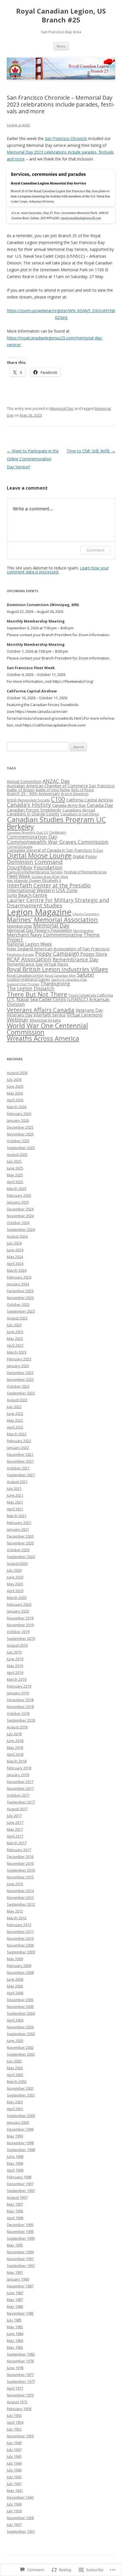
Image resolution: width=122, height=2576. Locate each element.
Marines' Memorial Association (52, 919)
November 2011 (20, 1932)
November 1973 (20, 2395)
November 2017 (20, 1788)
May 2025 (15, 1175)
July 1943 (14, 2470)
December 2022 (20, 1373)
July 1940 (14, 2504)
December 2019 (20, 1618)
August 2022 (17, 1400)
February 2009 (19, 1966)
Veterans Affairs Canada (41, 1010)
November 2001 (20, 2088)
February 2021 (19, 1523)
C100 (58, 799)
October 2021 (18, 1468)
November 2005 (20, 2007)
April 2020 (15, 1591)
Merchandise (83, 931)
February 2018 (19, 1768)
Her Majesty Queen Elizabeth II (34, 880)
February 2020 (19, 1604)
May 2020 (15, 1584)
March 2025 (17, 1189)
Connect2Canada (20, 847)
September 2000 (21, 2116)
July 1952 (14, 2429)
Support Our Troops (23, 984)
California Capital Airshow (90, 800)
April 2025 (15, 1182)
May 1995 (15, 2245)
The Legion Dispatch (31, 988)
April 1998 (15, 2170)
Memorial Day (62, 408)
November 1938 (20, 2518)
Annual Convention (24, 781)
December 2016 (20, 1857)
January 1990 (18, 2279)
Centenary (58, 832)
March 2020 (17, 1598)
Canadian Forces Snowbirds (34, 810)
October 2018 (18, 1713)
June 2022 (15, 1414)
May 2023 (15, 1339)
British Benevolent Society (28, 800)
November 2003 (20, 2027)
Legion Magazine (39, 912)
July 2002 (14, 2061)
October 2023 (18, 1304)
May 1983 (15, 2347)
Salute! (85, 975)
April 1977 (15, 2388)
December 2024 (20, 1209)
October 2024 (18, 1223)
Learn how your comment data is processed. (58, 570)
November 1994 (20, 2252)
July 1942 (14, 2477)
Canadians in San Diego (80, 814)
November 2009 (20, 1945)
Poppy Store (94, 954)
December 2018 (20, 1700)
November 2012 (20, 1897)
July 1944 (14, 2463)
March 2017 (17, 1843)
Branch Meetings (75, 794)
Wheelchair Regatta (45, 1020)
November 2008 (20, 1972)
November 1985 (20, 2313)
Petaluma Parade (20, 954)
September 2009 (21, 1952)
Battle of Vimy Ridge (53, 790)
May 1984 (15, 2341)
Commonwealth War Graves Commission (58, 842)
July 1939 (14, 2511)
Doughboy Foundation (34, 867)
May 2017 (15, 1829)
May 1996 (15, 2211)
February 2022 (19, 1441)
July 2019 (14, 1652)
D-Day (98, 850)
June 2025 (15, 1168)
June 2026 (15, 1086)
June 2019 (15, 1659)
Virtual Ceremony (85, 1015)
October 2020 (18, 1550)
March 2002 (17, 2082)
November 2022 (20, 1379)
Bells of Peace (83, 790)
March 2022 (17, 1434)
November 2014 (20, 1891)
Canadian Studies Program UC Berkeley (56, 823)
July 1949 (14, 2443)
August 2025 (17, 1155)
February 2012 (19, 1925)
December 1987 (20, 2286)
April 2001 (15, 2109)
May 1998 (15, 2163)
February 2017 (19, 1850)
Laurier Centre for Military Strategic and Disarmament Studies (58, 903)
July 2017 (14, 1816)
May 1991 (15, 2272)
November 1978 (20, 2361)
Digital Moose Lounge (39, 856)
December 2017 (20, 1782)
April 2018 (15, 1754)
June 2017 (15, 1823)
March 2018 (17, 1761)
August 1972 (17, 2402)
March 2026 (17, 1107)
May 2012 (15, 1911)
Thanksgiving (55, 983)
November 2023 (20, 1298)
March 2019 (17, 1679)
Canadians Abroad (79, 810)
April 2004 (15, 2020)
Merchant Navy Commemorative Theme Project (53, 937)
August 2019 (17, 1645)
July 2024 (14, 1243)
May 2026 (15, 1093)
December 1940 (20, 2497)
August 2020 (17, 1563)
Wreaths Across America (43, 1038)
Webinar (18, 1020)
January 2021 (18, 1529)
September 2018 (21, 1720)
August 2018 (17, 1727)
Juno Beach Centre (27, 895)
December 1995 (20, 2225)
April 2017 (15, 1836)
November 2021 (20, 1461)
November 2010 (20, 1938)
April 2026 (15, 1100)
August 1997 (17, 2197)
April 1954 (15, 2422)
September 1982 (21, 2354)
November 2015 (20, 1877)
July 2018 (14, 1734)
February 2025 (19, 1195)
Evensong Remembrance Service (35, 872)
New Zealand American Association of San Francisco (58, 949)
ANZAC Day (56, 781)
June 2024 (15, 1250)
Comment (95, 550)
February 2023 (19, 1359)
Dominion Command (35, 862)
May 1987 (15, 2300)
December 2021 (20, 1454)
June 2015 (15, 1884)
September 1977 (21, 2381)
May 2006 (15, 1986)
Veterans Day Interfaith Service (36, 1015)
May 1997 (15, 2204)
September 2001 (21, 2095)
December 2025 (20, 1127)
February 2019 (19, 1686)
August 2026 (17, 1073)
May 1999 (15, 2136)
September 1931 (21, 2531)
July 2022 (14, 1407)
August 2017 (17, 1809)
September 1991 (21, 2266)
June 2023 (15, 1332)
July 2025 (14, 1161)
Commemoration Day (32, 837)
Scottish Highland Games (29, 979)
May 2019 (15, 1666)
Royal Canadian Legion (25, 975)
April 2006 (15, 1993)
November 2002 (20, 2047)
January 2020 (18, 1611)
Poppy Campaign (57, 954)
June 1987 (15, 2293)
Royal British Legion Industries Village (57, 969)
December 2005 (20, 2000)
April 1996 (15, 2218)
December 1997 (20, 2184)
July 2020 (14, 1570)
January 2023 (18, 1366)
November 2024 (20, 1216)
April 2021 (15, 1509)
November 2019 (20, 1625)
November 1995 (20, 2231)
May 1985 (15, 2327)
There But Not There (37, 994)
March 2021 (17, 1516)
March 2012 (17, 1918)
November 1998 (20, 2143)
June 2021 (15, 1495)
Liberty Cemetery (86, 914)
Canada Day (100, 805)
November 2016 (20, 1863)
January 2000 (18, 2122)
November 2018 (20, 1707)
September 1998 (21, 2150)
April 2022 (15, 1427)
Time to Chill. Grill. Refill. (91, 451)
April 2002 (15, 2075)
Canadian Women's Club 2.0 (27, 832)
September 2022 (21, 1393)
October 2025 (18, 1141)
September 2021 (21, 1475)
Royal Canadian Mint (60, 975)
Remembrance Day (75, 959)
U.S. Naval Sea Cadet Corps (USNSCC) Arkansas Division (58, 1002)
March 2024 (17, 1270)
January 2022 (18, 1448)
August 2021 (17, 1482)
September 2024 (21, 1229)
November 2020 (20, 1543)
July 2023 (14, 1325)
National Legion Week (29, 944)
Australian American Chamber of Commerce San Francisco (61, 786)
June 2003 (15, 2041)
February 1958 (19, 2409)
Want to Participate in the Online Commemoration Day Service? (33, 459)
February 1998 (19, 2177)
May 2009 (15, 1959)
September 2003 (21, 2034)
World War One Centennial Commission (47, 1029)
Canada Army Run (69, 805)
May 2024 (15, 1257)
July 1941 (14, 2484)
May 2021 (15, 1502)
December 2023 (20, 1291)
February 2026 (19, 1114)
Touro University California (91, 995)
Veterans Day (89, 1010)
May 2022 (15, 1420)
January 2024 (18, 1284)
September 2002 (21, 2054)
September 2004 (21, 2013)
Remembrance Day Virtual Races (38, 964)
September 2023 (21, 1311)
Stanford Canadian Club (69, 980)
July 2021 (14, 1489)
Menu (61, 46)
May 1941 (15, 2491)
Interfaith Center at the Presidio (49, 885)
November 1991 (20, 2259)
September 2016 (21, 1870)
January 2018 (18, 1775)
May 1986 (15, 2306)
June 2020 (15, 1577)
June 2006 (15, 1979)
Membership (19, 926)
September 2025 (21, 1148)
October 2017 (18, 1795)
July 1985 (14, 2320)
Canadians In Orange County (33, 814)
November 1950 (20, 2436)
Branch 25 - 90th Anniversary (33, 794)
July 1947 (14, 2450)
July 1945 (14, 2456)
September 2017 (21, 1802)
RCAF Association (29, 959)
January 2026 (18, 1120)
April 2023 (15, 1345)
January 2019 (18, 1693)
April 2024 (15, 1264)
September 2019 (21, 1638)
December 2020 (20, 1536)
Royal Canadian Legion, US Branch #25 (61, 16)
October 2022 (18, 1386)
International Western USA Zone (42, 890)
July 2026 (14, 1080)
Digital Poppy (85, 856)
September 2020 (21, 1557)
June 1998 (15, 2157)
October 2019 (18, 1632)
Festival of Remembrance (85, 872)
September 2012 (21, 1904)
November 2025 (20, 1134)
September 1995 (21, 2238)
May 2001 (15, 2102)
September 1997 (21, 2191)
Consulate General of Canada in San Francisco (49, 850)
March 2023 (17, 1352)
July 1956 (14, 2416)
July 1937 (14, 2525)
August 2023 (17, 1318)
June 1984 (15, 2334)
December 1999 (20, 2129)
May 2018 (15, 1748)
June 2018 (15, 1741)
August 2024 (17, 1236)
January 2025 (18, 1202)
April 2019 (15, 1673)
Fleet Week (19, 876)
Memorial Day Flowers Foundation (39, 930)
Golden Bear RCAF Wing (50, 877)
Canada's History (29, 805)
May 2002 (15, 2068)
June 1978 (15, 2368)
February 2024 (19, 1277)
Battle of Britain (21, 790)
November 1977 (20, 2375)
